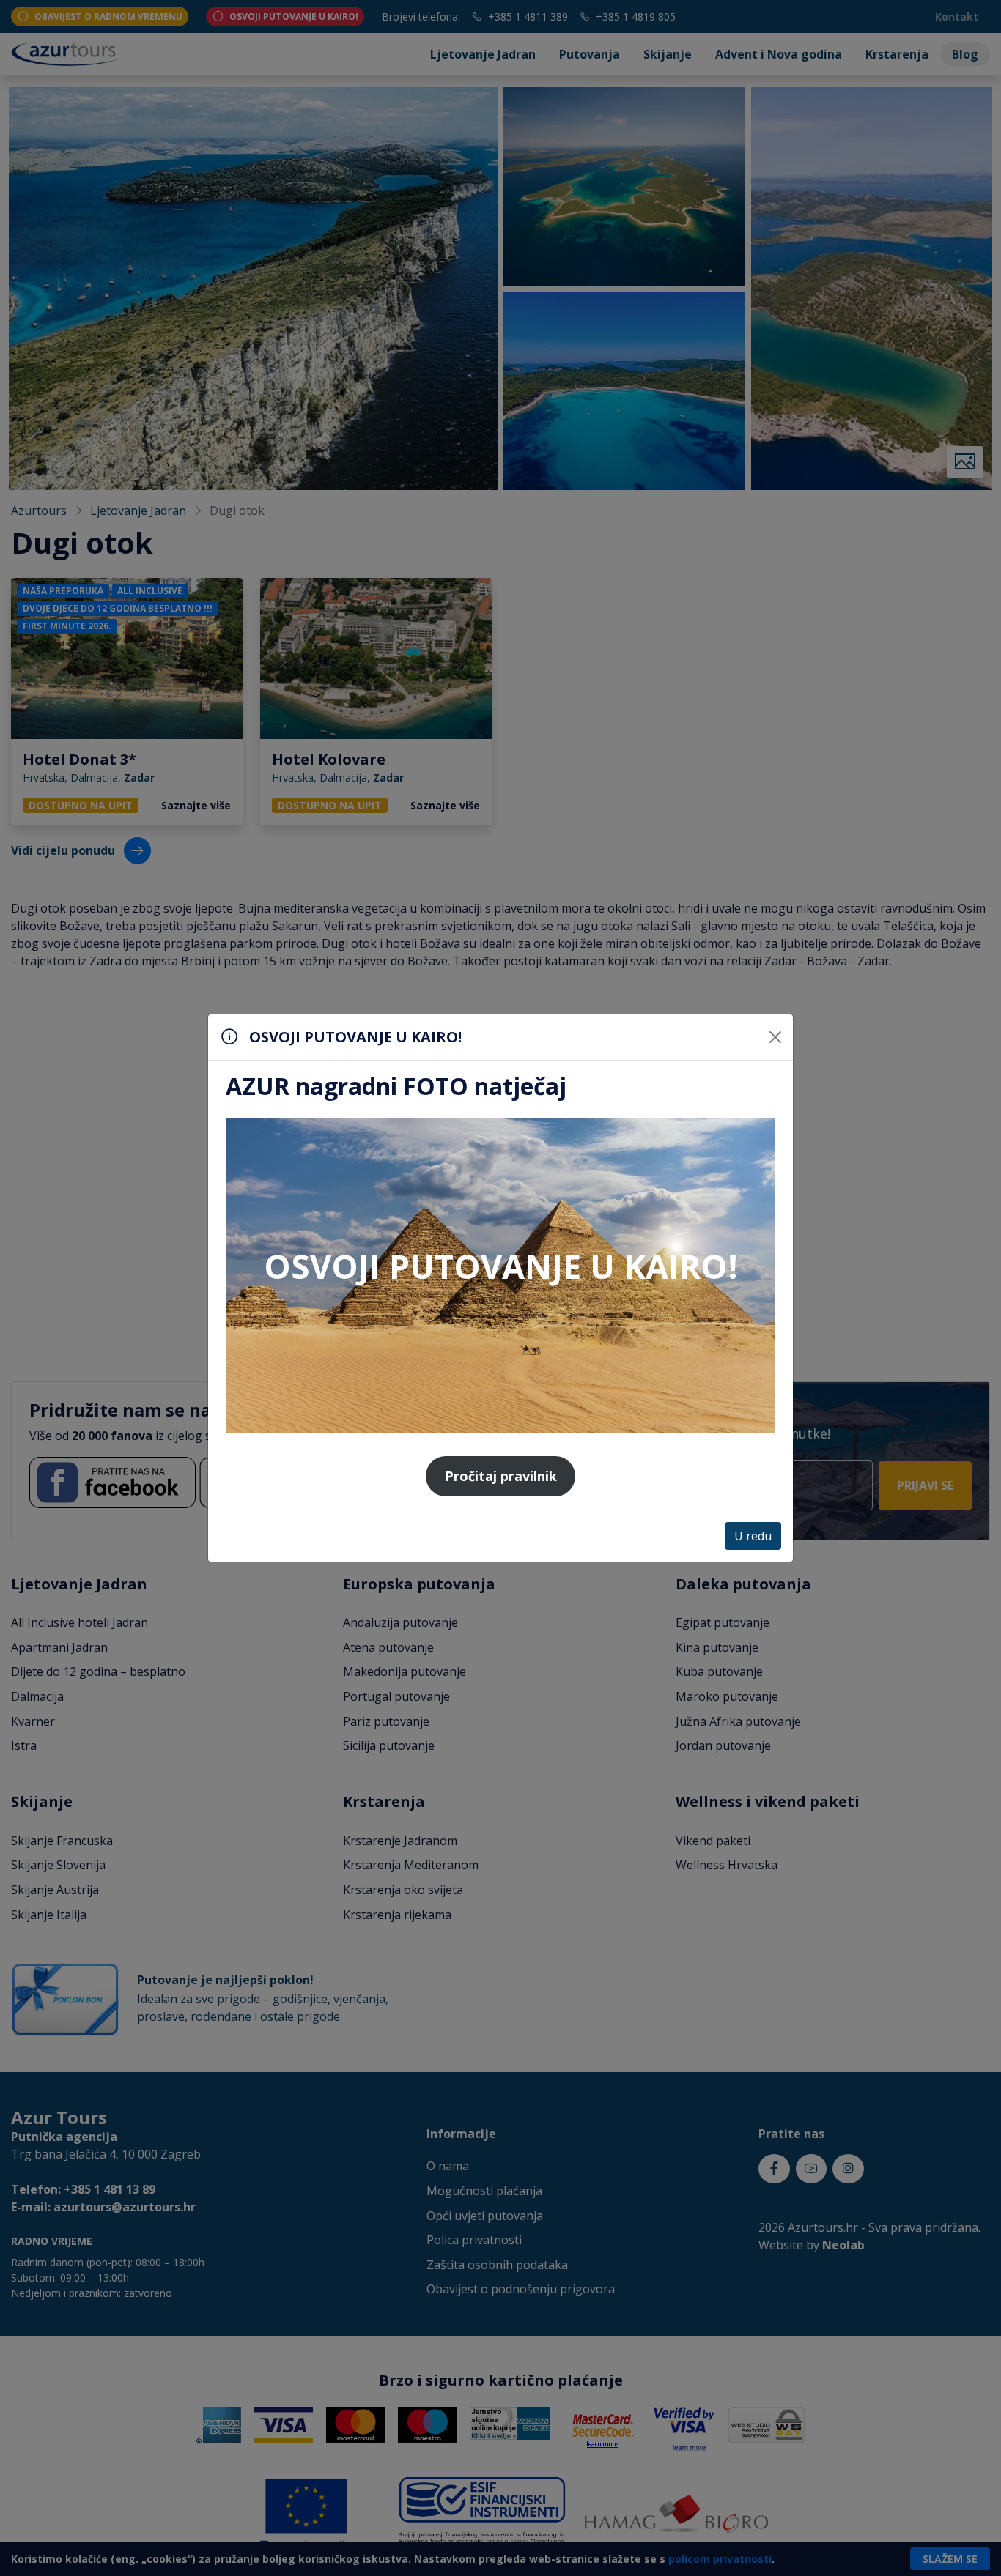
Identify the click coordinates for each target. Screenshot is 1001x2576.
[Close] (775, 1037)
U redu (753, 1536)
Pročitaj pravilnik (501, 1476)
